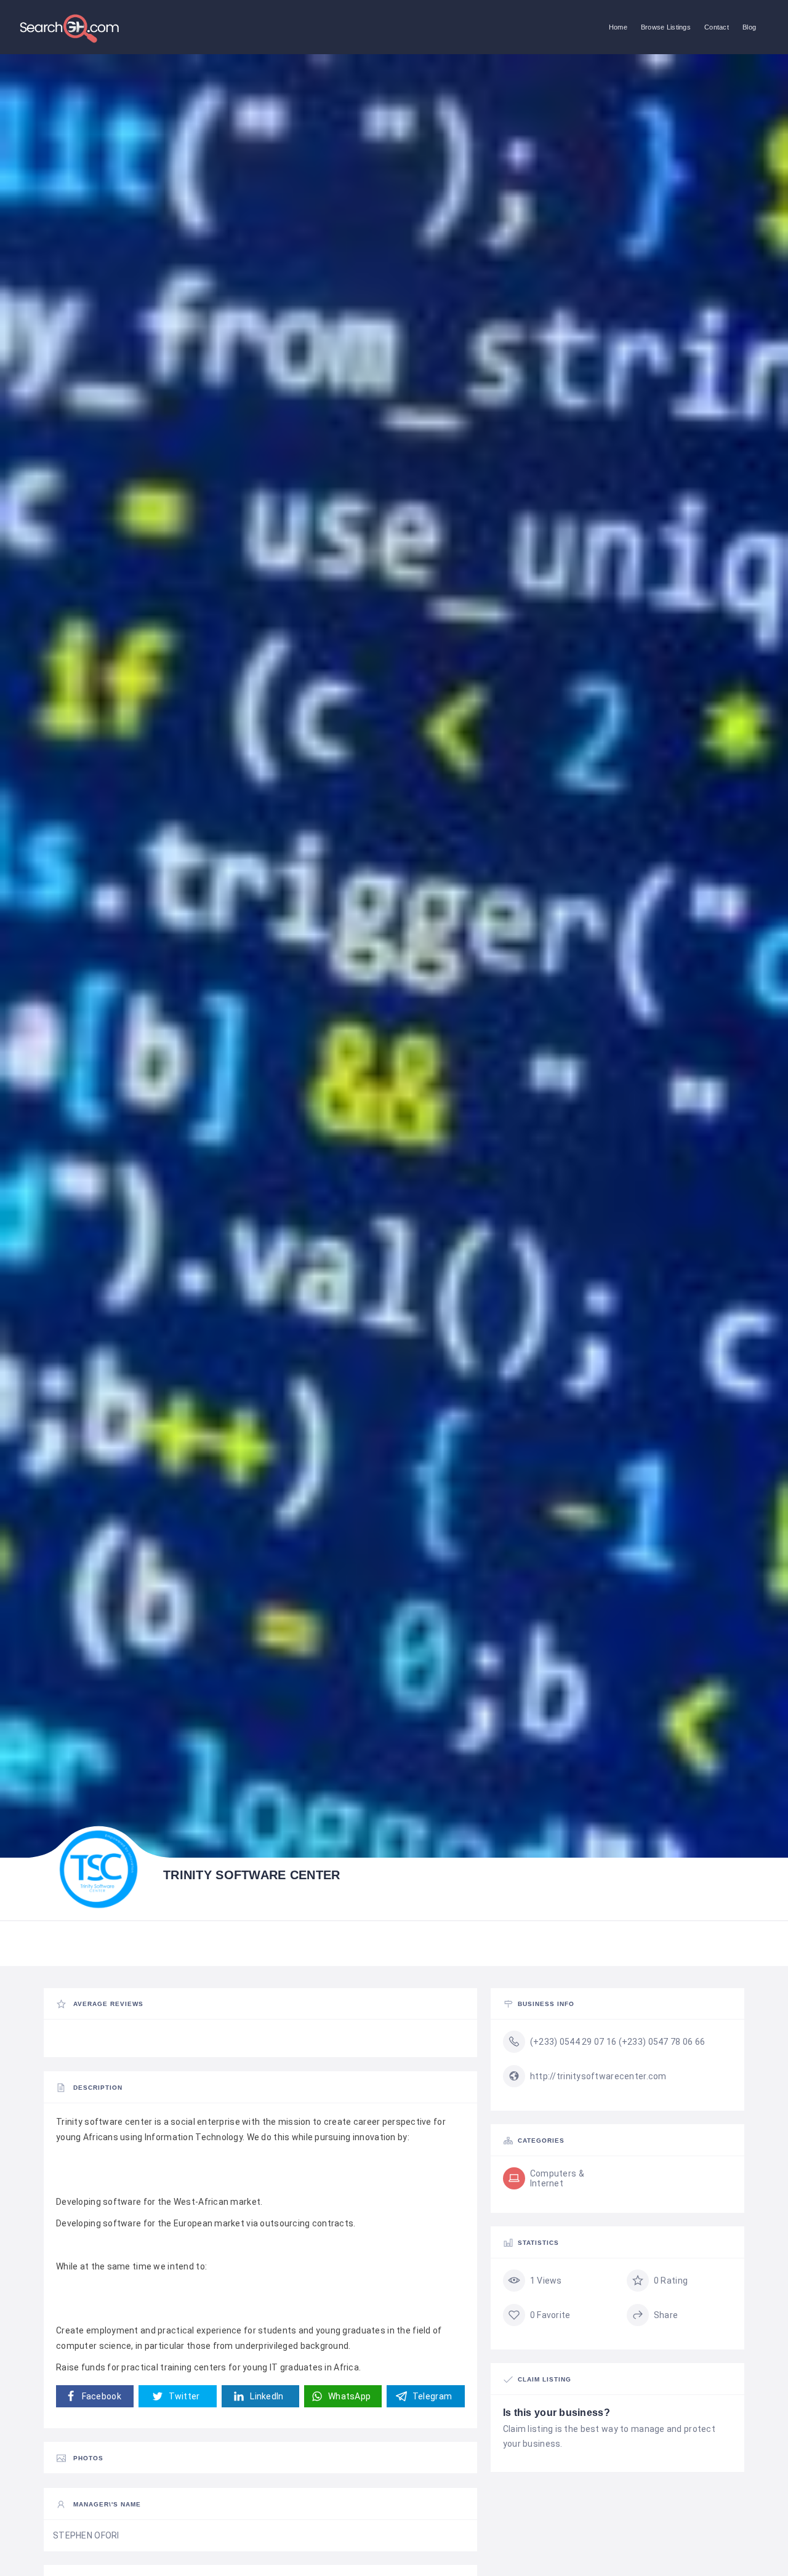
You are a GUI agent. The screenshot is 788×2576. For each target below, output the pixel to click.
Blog (749, 27)
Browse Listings (666, 27)
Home (618, 27)
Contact (717, 27)
